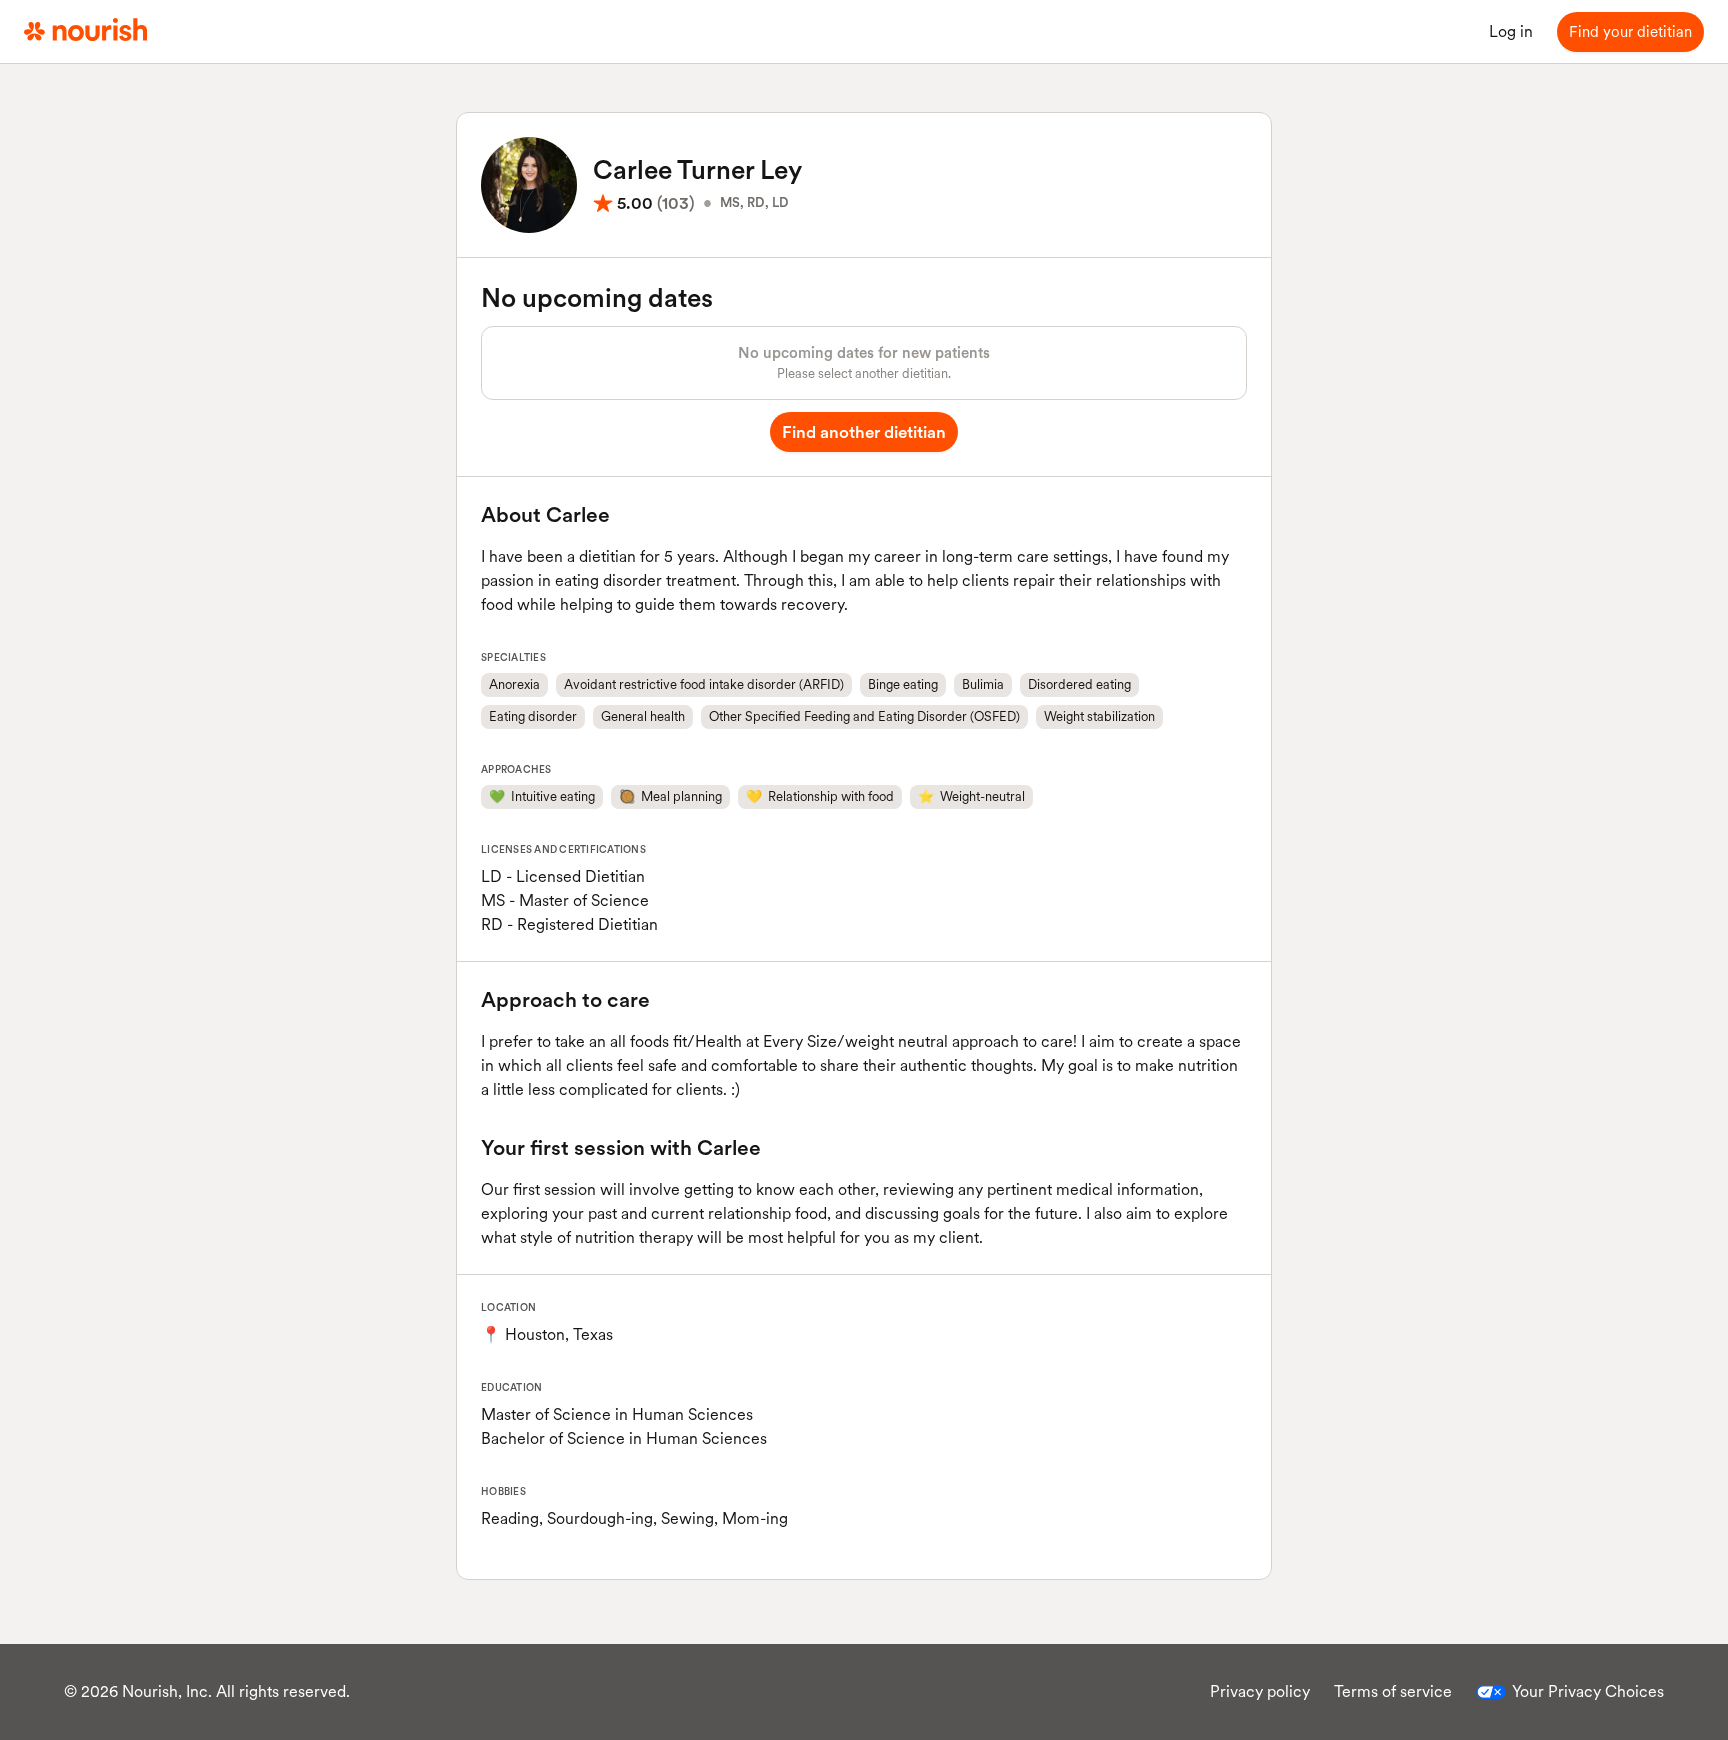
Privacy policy (1260, 1691)
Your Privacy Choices (1588, 1691)
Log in (1511, 31)
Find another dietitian (863, 432)
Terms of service (1393, 1691)
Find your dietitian (1630, 32)
